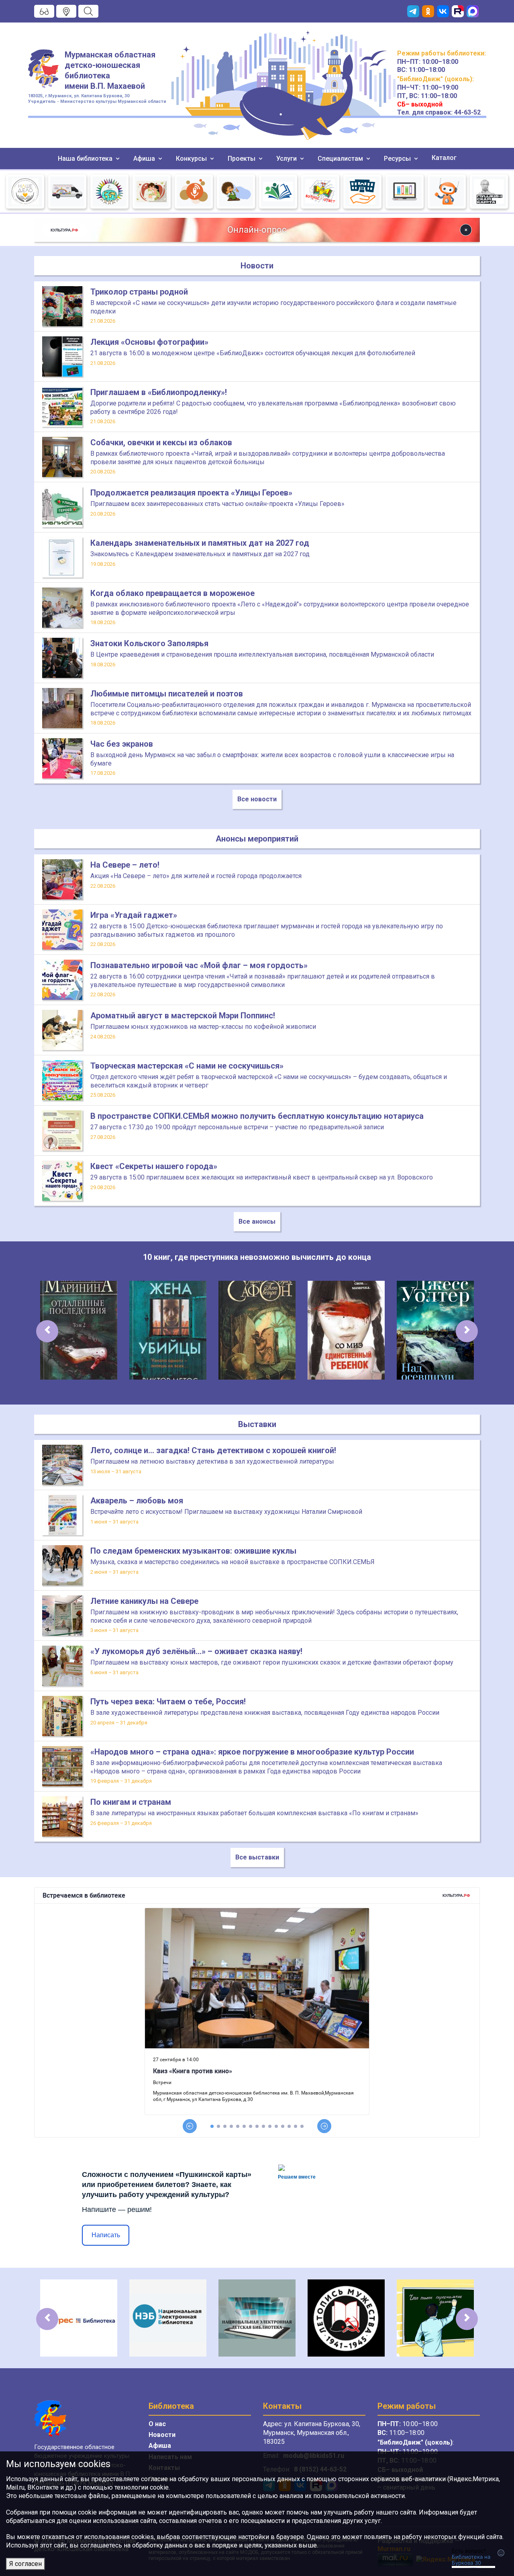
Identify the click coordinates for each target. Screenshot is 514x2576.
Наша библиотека (86, 159)
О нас (157, 2424)
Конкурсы (192, 159)
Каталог (444, 158)
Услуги (287, 159)
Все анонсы (257, 1221)
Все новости (257, 799)
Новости (162, 2435)
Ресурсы (398, 159)
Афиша (145, 159)
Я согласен (25, 2564)
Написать (106, 2235)
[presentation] (47, 1331)
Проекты (242, 159)
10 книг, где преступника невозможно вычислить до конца (257, 1257)
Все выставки (257, 1857)
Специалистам (341, 159)
